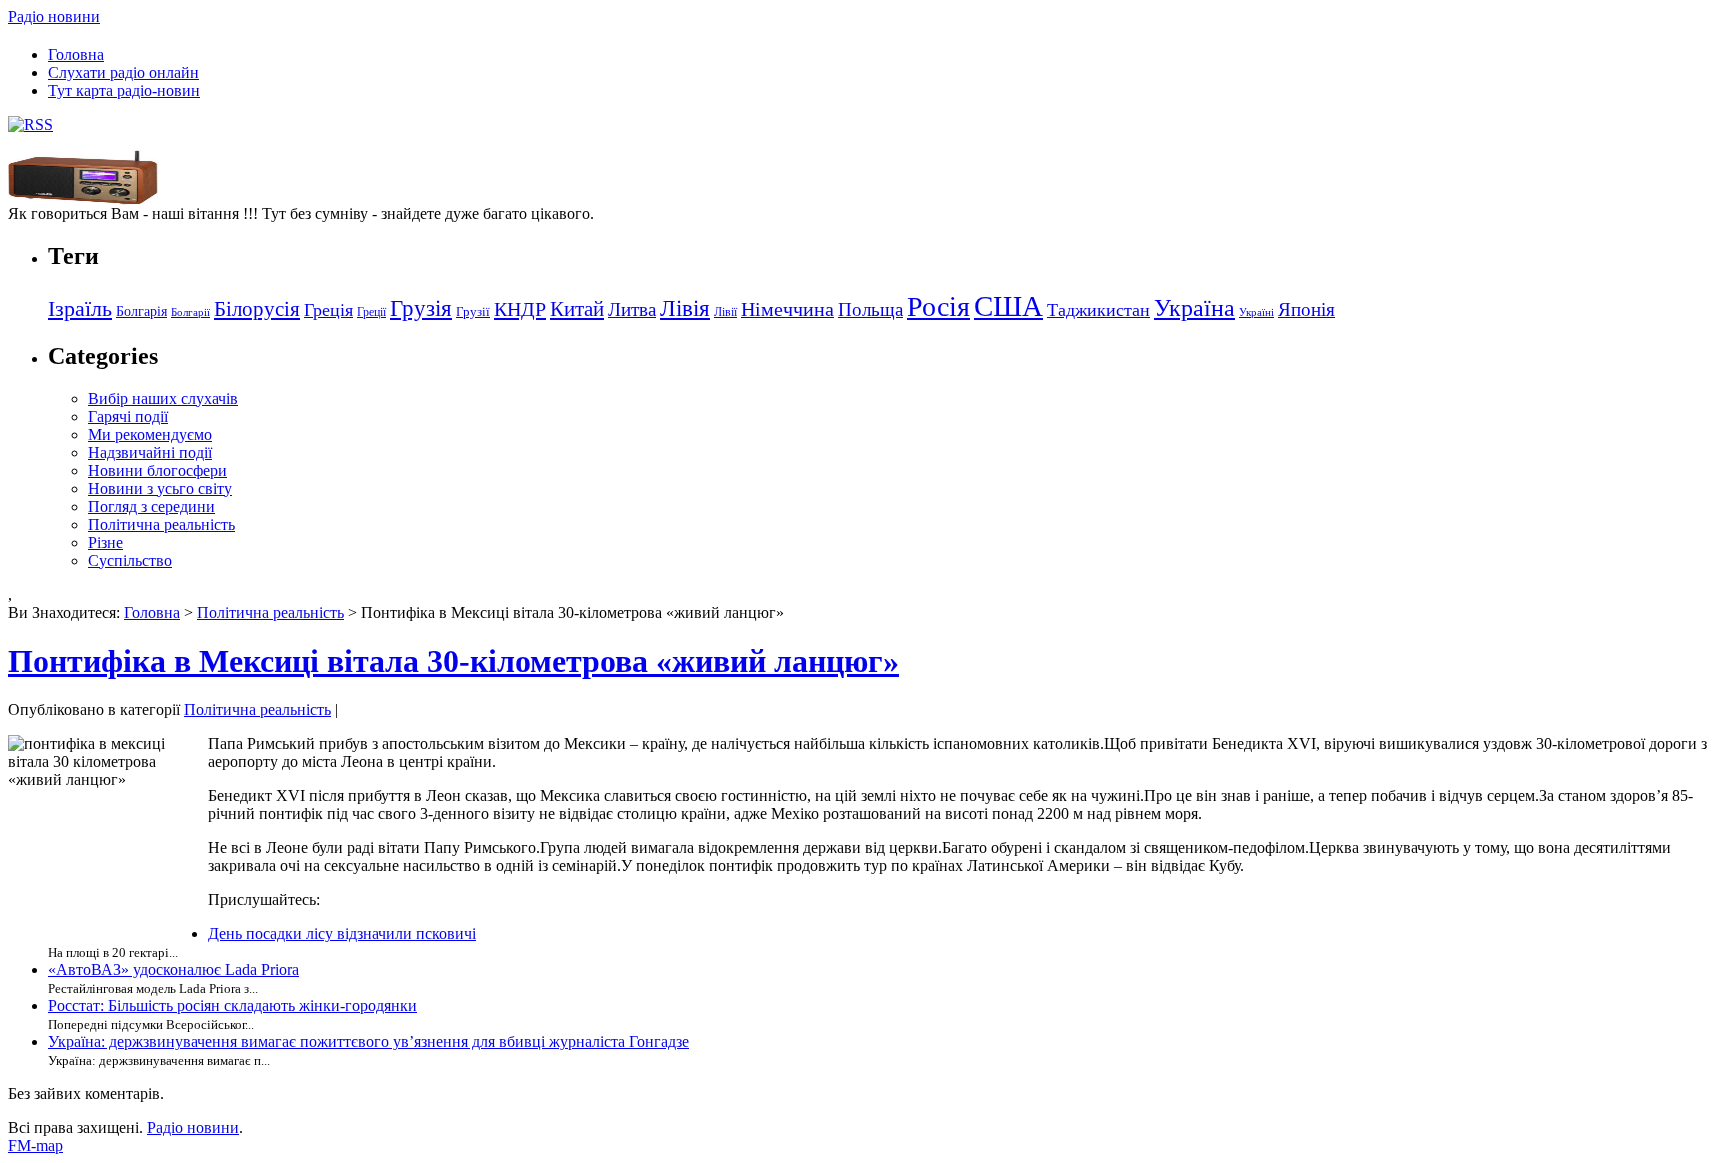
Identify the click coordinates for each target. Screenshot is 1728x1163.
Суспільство (130, 560)
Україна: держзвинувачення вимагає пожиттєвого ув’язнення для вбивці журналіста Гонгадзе (368, 1041)
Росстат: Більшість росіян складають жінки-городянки (232, 1005)
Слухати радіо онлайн (123, 72)
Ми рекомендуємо (150, 434)
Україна (1194, 307)
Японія (1306, 309)
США (1008, 306)
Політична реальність (161, 524)
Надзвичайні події (150, 452)
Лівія (685, 308)
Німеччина (787, 309)
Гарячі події (128, 416)
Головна (76, 54)
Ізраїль (80, 309)
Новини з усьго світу (160, 488)
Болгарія (141, 311)
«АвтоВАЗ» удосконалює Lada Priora (173, 969)
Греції (371, 312)
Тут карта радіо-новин (124, 90)
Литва (632, 309)
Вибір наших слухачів (163, 398)
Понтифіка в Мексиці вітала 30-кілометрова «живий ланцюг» (453, 661)
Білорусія (257, 309)
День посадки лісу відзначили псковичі (342, 933)
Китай (577, 309)
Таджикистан (1098, 310)
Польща (870, 309)
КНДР (520, 309)
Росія (938, 306)
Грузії (473, 311)
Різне (105, 542)
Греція (328, 310)
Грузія (421, 308)
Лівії (725, 312)
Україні (1256, 312)
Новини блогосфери (157, 470)
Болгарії (190, 312)
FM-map (35, 1145)
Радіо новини (54, 16)
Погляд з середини (151, 506)
